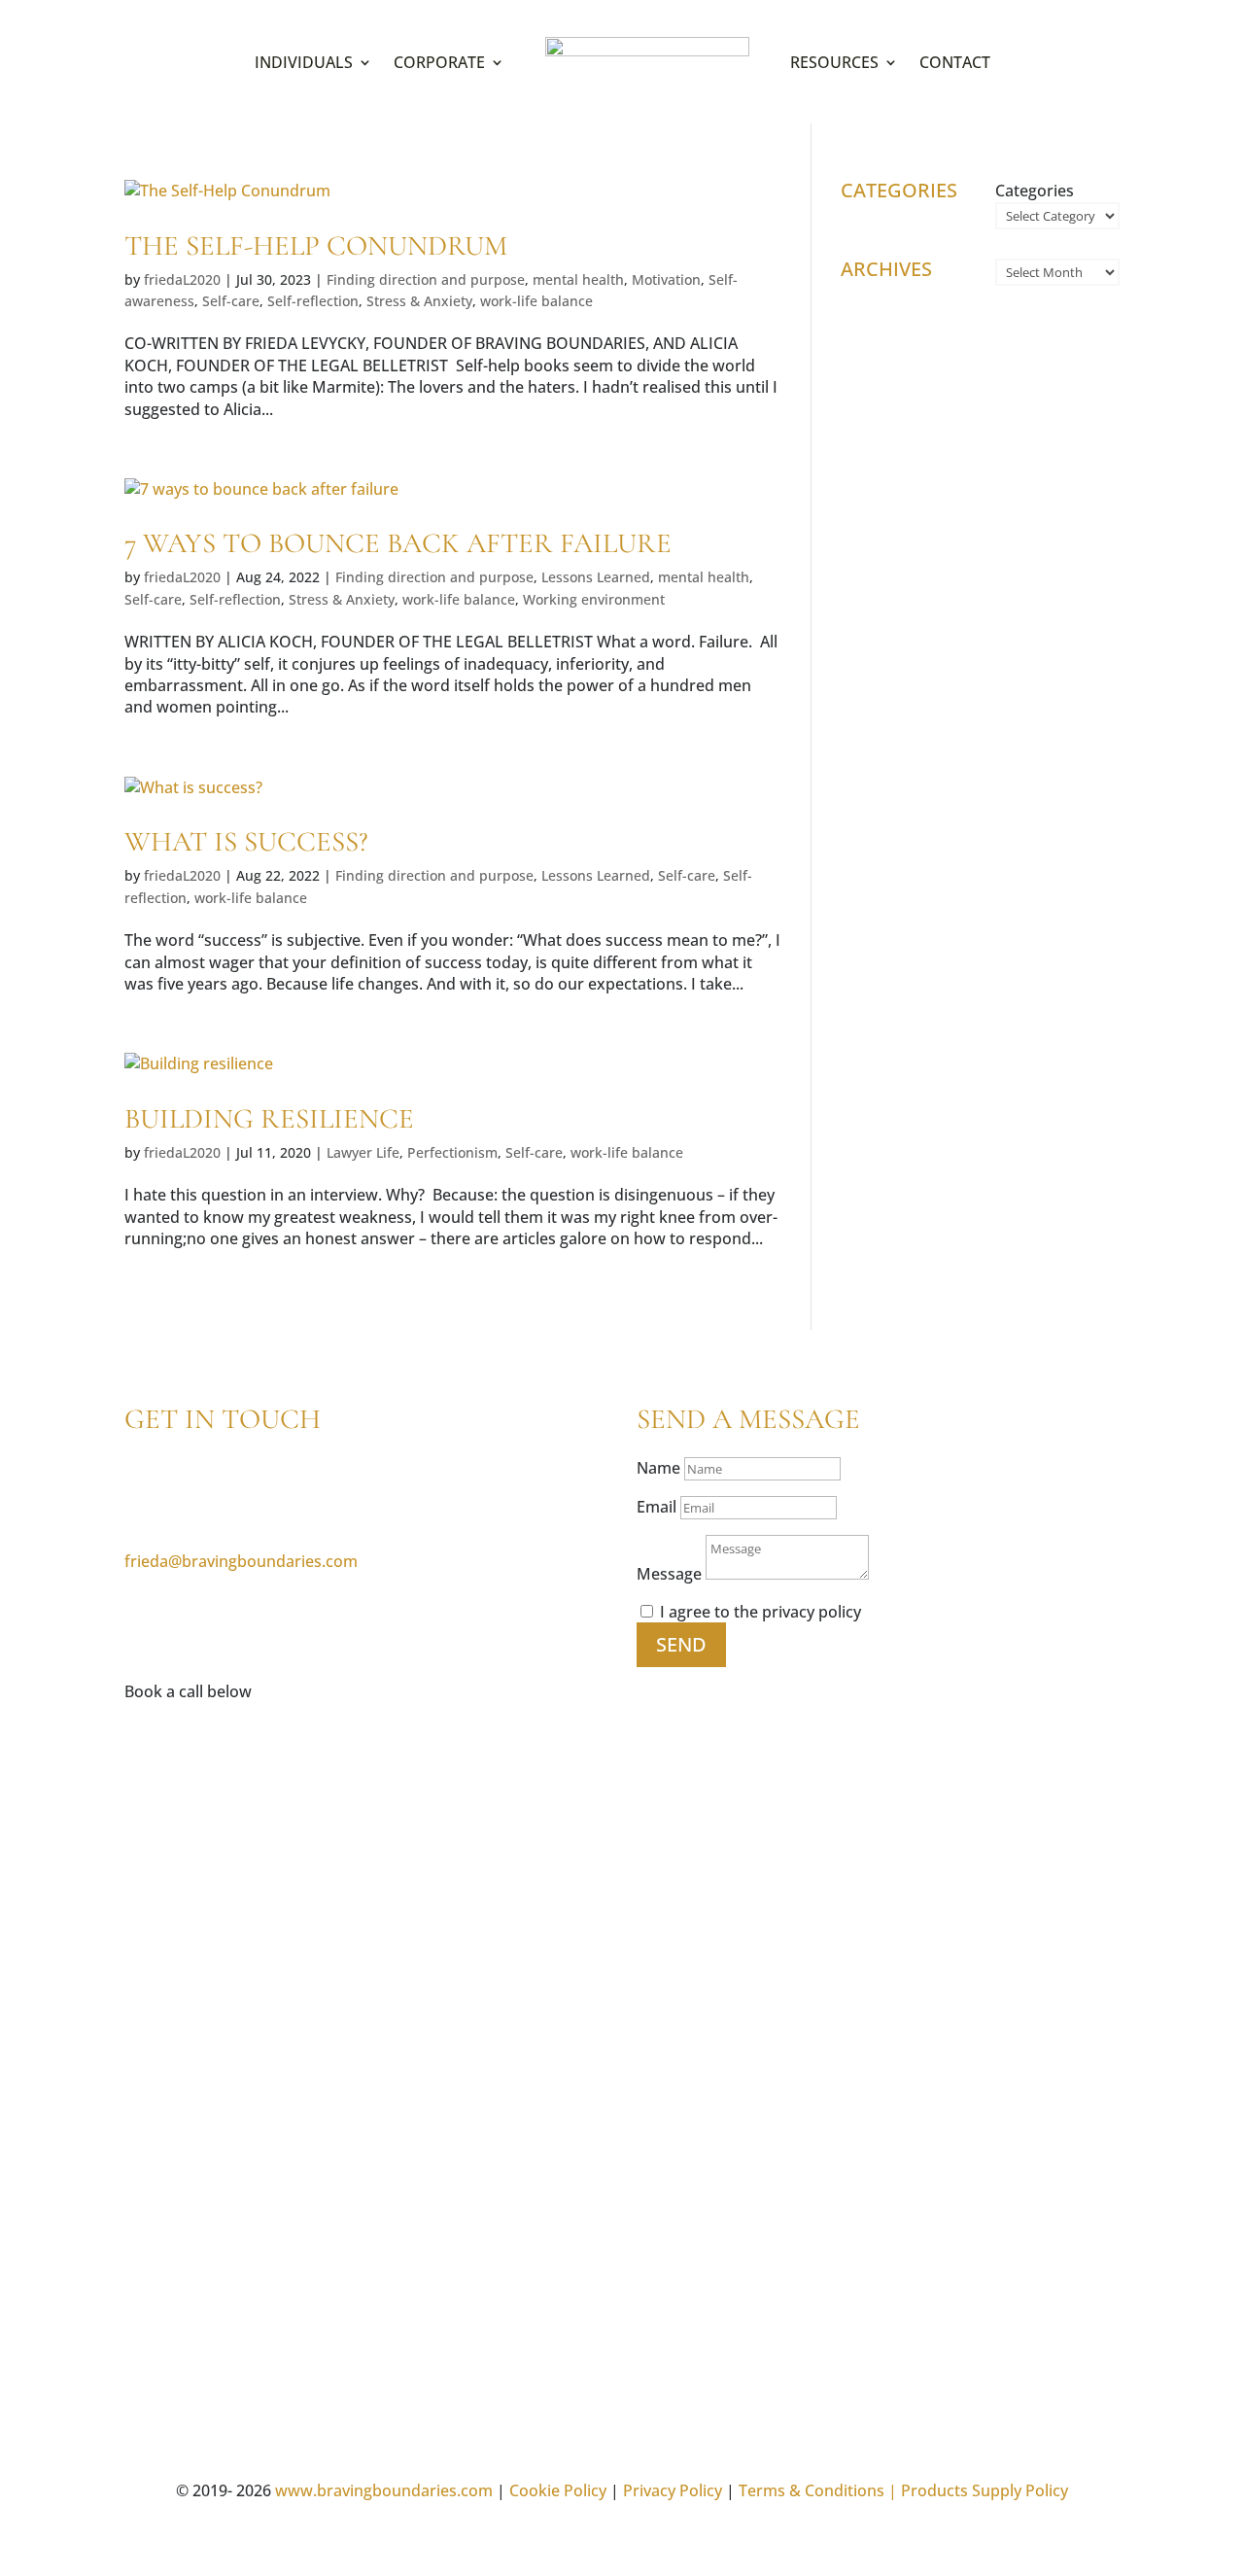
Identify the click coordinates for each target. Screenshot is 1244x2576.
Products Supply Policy (985, 2490)
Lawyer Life (363, 1152)
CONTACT (955, 62)
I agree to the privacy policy (760, 1612)
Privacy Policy (673, 2490)
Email (657, 1507)
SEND (681, 1644)
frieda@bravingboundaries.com (241, 1561)
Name (658, 1468)
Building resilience (269, 1118)
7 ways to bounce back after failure (398, 543)
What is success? (246, 841)
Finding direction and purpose (426, 279)
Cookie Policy (558, 2490)
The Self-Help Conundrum (316, 245)
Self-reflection (313, 301)
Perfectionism (452, 1152)
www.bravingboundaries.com (384, 2490)
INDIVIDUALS (304, 62)
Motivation (666, 279)
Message (669, 1574)
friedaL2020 (182, 279)
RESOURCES (834, 62)
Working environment (594, 599)
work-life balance (536, 301)
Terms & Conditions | (818, 2490)
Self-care (231, 301)
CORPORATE (439, 62)
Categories (1035, 191)
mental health (578, 279)
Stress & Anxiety (419, 301)
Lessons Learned (596, 577)
